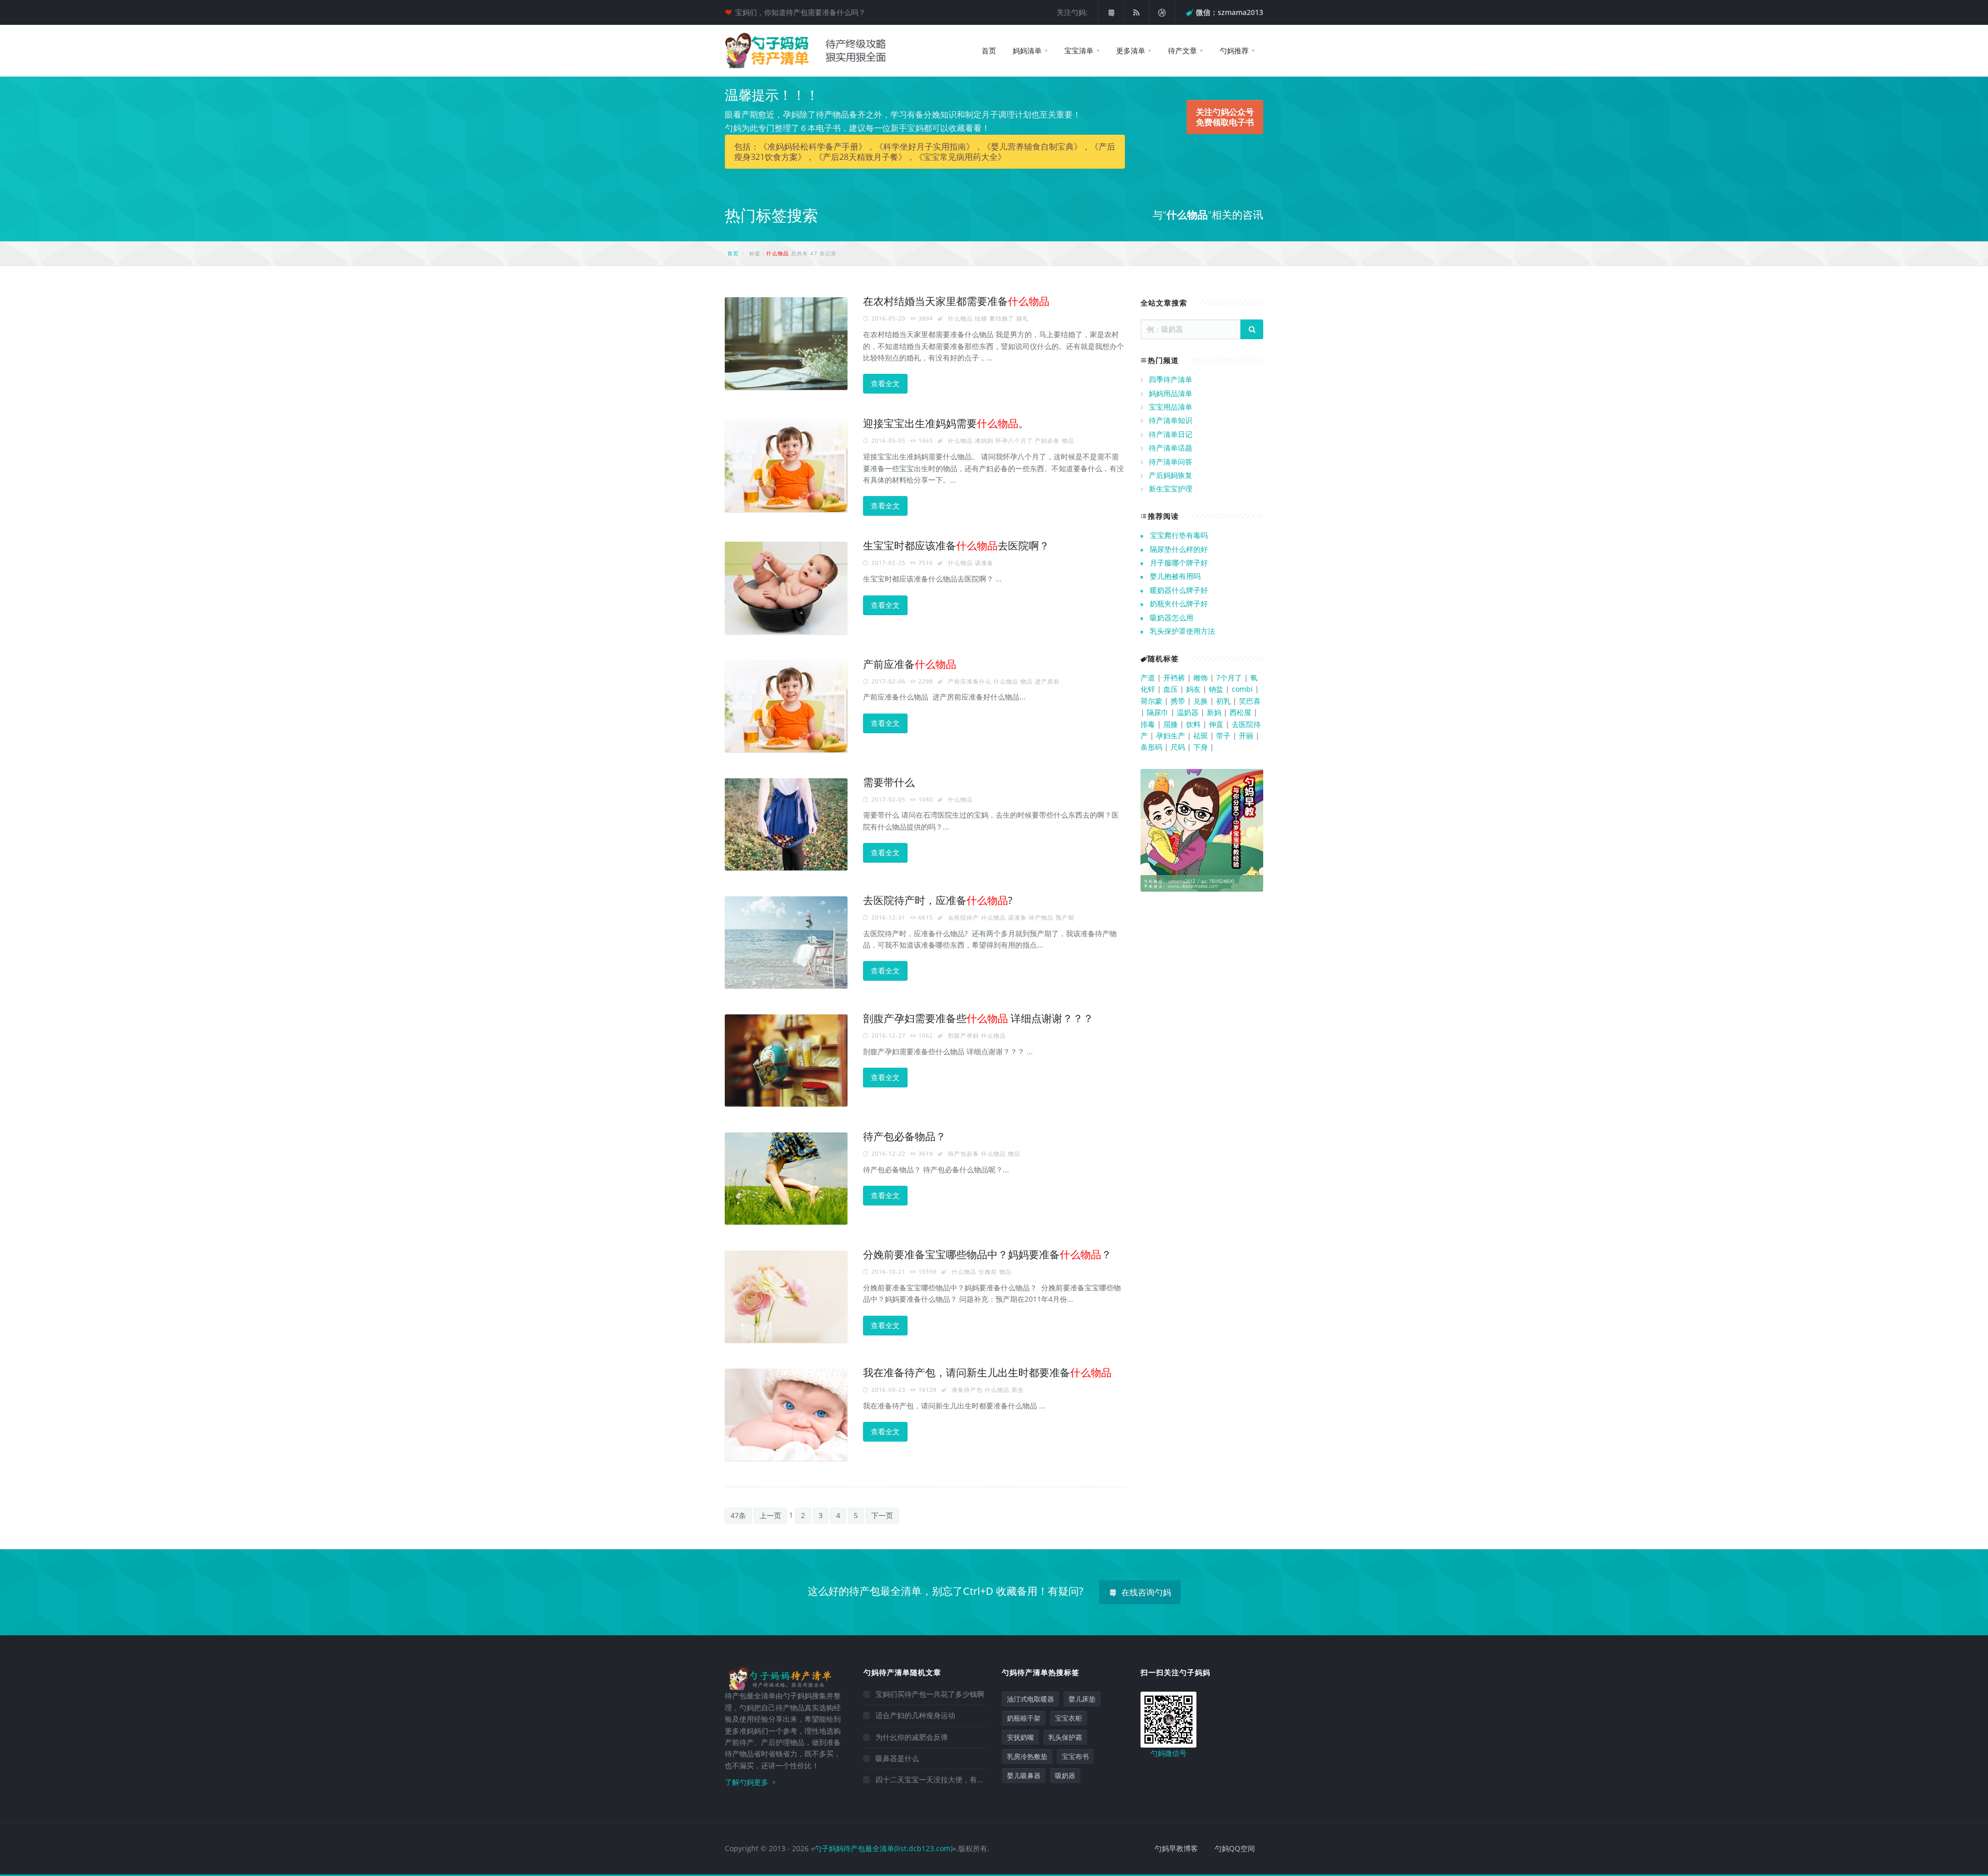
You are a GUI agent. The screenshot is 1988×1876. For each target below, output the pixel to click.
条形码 (1151, 747)
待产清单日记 (1171, 434)
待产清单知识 (1171, 420)
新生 (1018, 1390)
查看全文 (885, 383)
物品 (1068, 440)
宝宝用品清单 (1171, 407)
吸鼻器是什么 (897, 1758)
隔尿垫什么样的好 (1179, 549)
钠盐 (1216, 689)
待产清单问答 (1171, 462)
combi (1242, 689)
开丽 (1246, 736)
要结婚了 (1002, 318)
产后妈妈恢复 (1171, 475)
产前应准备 (910, 664)
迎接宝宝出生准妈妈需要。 (946, 423)
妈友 (1193, 689)
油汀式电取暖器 (1030, 1699)
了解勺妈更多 (748, 1782)
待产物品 (1041, 917)
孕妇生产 (1171, 736)
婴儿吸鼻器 (1024, 1776)
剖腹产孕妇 (963, 1035)
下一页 (882, 1515)
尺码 (1178, 747)
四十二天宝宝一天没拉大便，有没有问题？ (944, 1779)
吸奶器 (1065, 1776)
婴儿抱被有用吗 (1175, 576)
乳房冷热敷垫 (1027, 1756)
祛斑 (1201, 736)
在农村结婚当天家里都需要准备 (956, 301)
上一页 (770, 1515)
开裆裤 (1174, 678)
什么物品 (960, 318)
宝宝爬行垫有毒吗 (1179, 535)
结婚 (981, 318)
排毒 (1148, 724)
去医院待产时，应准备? (938, 900)
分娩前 (988, 1271)
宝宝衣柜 (1069, 1718)
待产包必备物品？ (904, 1136)
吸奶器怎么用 (1172, 617)
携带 (1178, 701)
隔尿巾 (1158, 712)
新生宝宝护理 (1171, 489)
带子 (1223, 736)
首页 (733, 253)
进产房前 (1047, 681)
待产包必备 (963, 1153)
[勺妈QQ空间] (1136, 12)
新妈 (1214, 712)
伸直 (1216, 724)
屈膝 (1171, 724)
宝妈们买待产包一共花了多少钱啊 (930, 1694)
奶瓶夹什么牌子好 (1179, 603)
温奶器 (1188, 712)
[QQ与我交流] (1111, 12)
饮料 (1193, 724)
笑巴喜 (1250, 701)
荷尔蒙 (1151, 701)
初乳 (1223, 701)
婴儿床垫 (1082, 1699)
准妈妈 (984, 440)
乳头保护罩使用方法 (1182, 631)
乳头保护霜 (1065, 1737)
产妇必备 (1047, 440)
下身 (1201, 747)
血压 (1171, 689)
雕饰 (1201, 678)
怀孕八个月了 (1014, 440)
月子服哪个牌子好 (1179, 563)
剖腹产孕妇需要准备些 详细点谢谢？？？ (978, 1018)
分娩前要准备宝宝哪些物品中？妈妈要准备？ (987, 1254)
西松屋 (1240, 712)
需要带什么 (889, 782)
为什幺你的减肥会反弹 (912, 1737)
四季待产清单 (1171, 379)
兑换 (1201, 701)
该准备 (984, 563)
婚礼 (1022, 318)
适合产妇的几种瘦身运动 (915, 1715)
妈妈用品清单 (1171, 393)
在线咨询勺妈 (1145, 1592)
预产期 (1065, 917)
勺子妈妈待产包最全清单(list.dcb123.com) (883, 1848)
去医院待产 (963, 917)
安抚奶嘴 (1020, 1737)
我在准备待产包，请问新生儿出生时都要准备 (987, 1372)
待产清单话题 (1171, 448)
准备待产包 (967, 1390)
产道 (1148, 678)
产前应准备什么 (970, 681)
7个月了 (1229, 678)
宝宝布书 (1075, 1756)
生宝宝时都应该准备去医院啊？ (956, 546)
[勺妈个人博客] (1162, 12)
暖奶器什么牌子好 (1179, 590)
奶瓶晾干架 (1024, 1718)
